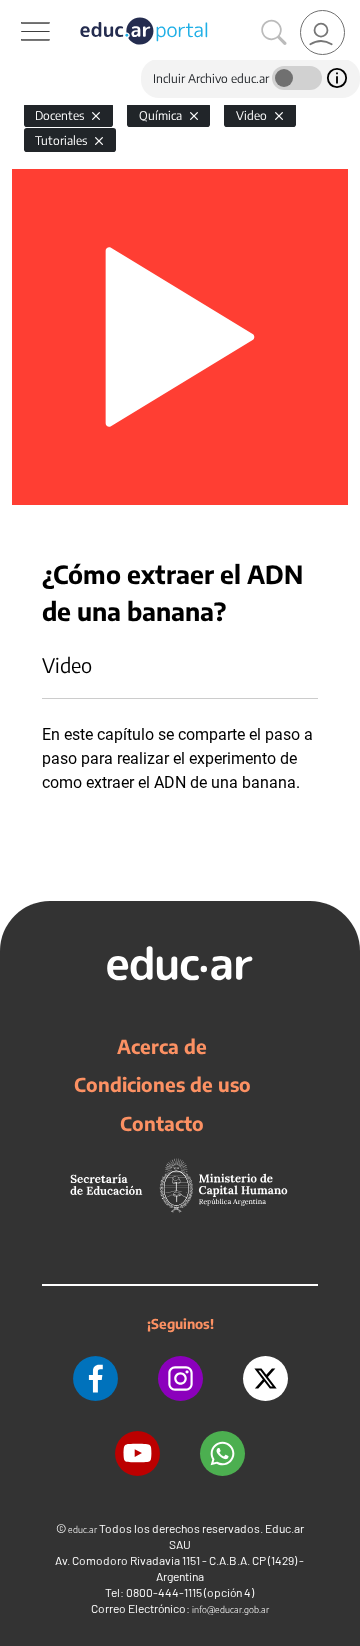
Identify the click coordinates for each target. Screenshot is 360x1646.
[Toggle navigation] (18, 11)
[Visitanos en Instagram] (180, 1378)
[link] (322, 32)
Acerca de (162, 1046)
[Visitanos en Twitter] (265, 1378)
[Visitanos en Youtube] (137, 1453)
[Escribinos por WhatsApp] (222, 1453)
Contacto (162, 1123)
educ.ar (82, 1529)
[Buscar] (274, 33)
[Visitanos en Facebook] (95, 1378)
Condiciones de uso (162, 1084)
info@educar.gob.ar (230, 1609)
